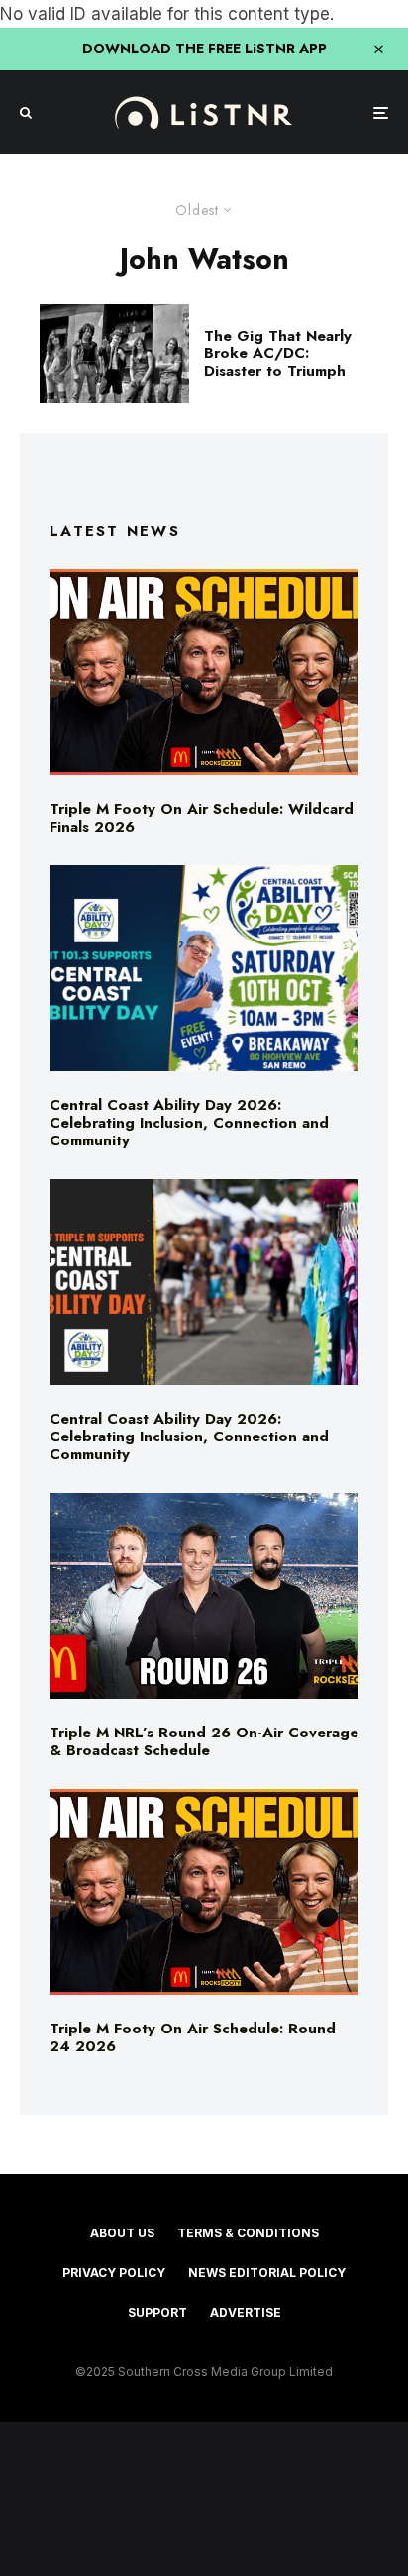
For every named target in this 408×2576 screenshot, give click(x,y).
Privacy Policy (114, 2273)
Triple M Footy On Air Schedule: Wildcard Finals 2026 (202, 818)
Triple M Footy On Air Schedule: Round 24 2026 (193, 2037)
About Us (122, 2233)
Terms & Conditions (248, 2233)
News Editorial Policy (267, 2273)
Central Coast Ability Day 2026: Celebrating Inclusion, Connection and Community (189, 1123)
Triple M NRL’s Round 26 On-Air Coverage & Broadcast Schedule (204, 1741)
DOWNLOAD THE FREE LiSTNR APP (204, 49)
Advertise (246, 2312)
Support (157, 2312)
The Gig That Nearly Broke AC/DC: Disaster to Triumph (278, 353)
